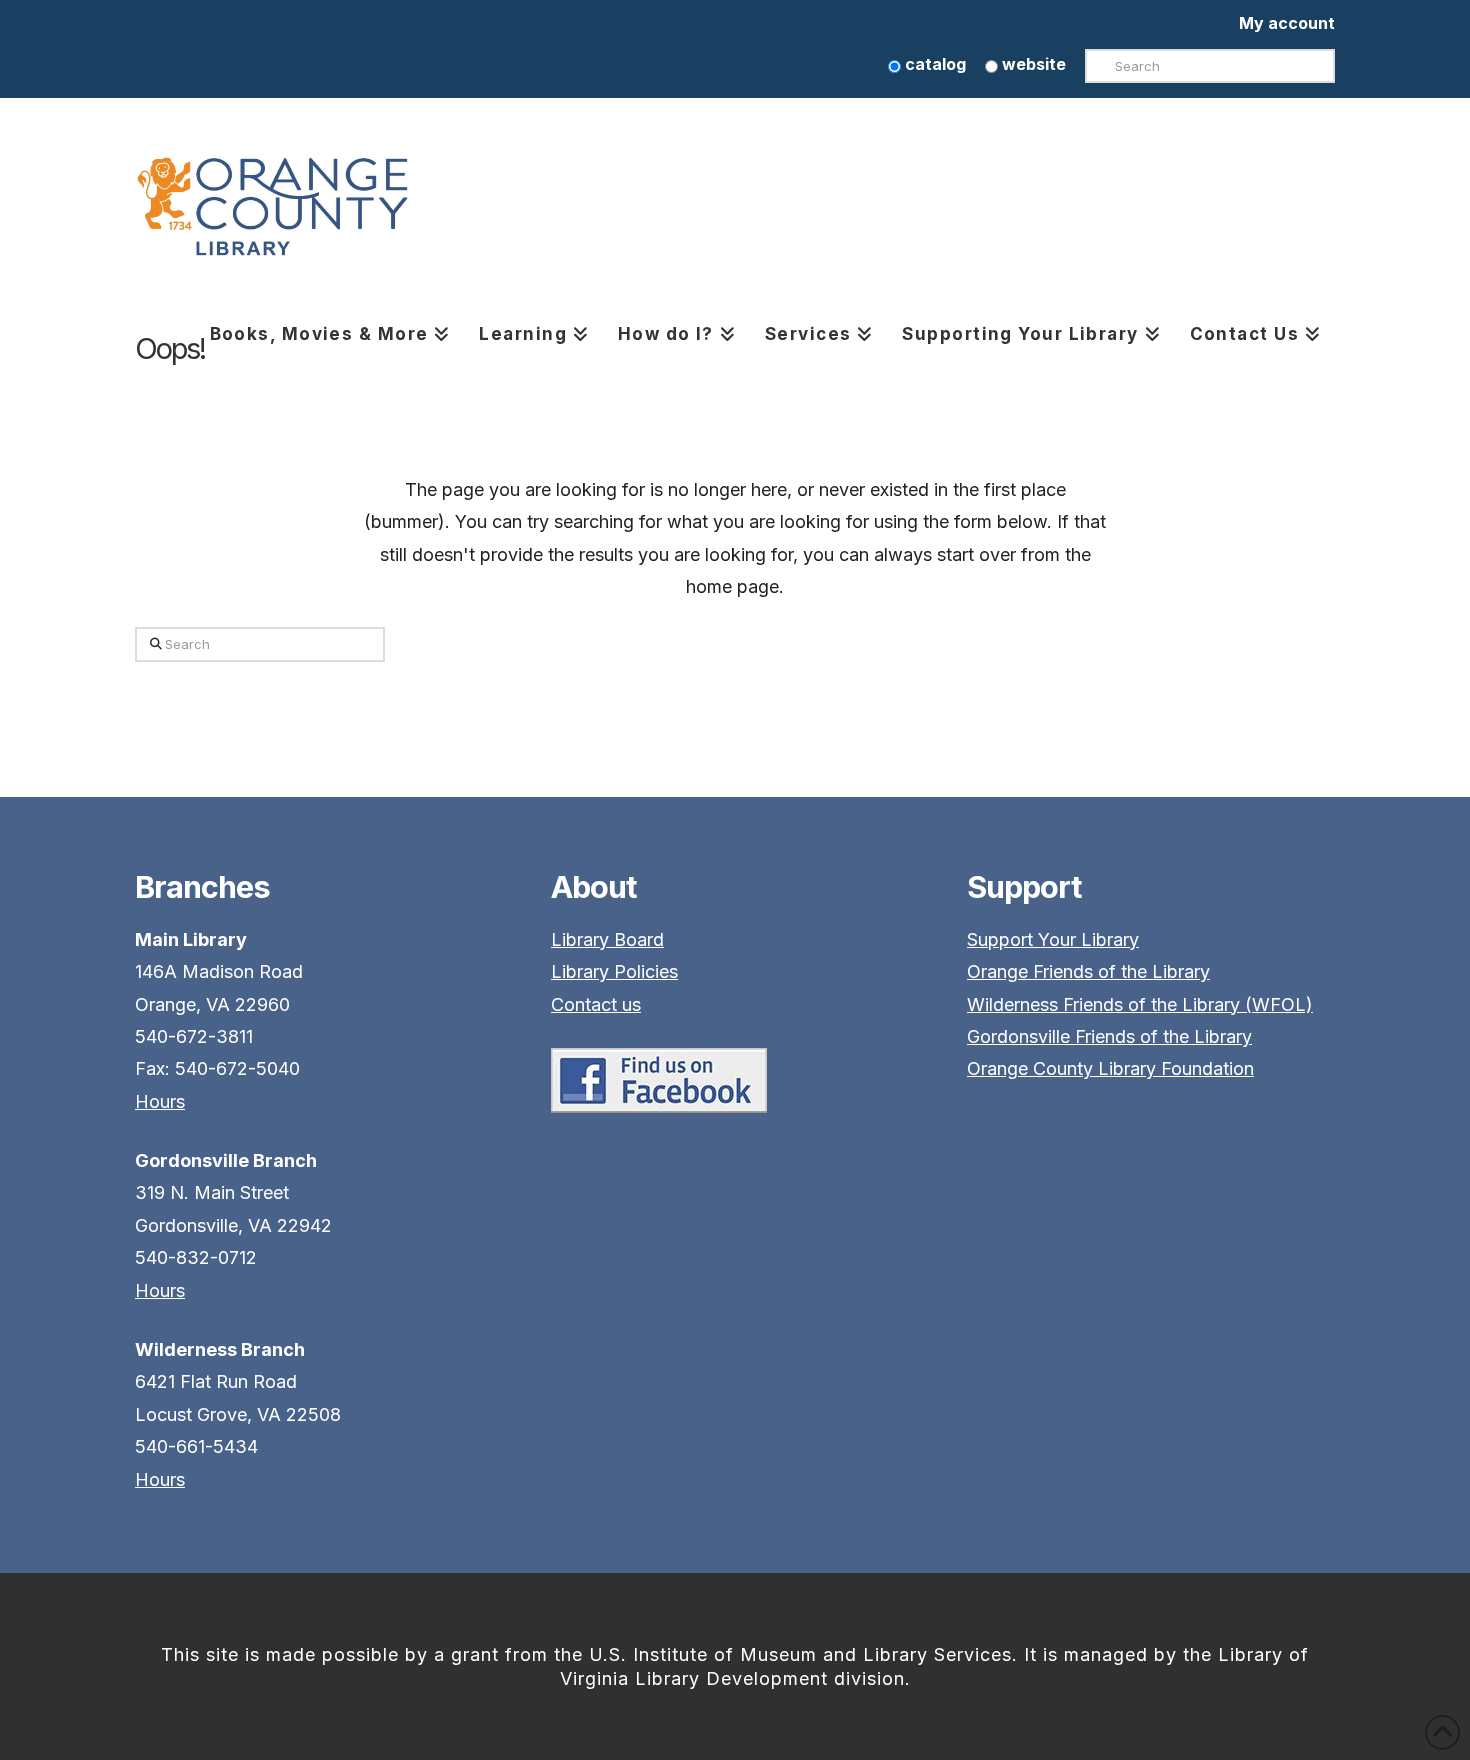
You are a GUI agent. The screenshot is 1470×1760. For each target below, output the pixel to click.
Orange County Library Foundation (1110, 1068)
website (1032, 64)
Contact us (596, 1004)
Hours (160, 1101)
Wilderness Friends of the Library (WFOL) (1140, 1004)
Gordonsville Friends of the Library (1109, 1036)
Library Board (607, 939)
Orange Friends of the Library (1088, 971)
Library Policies (614, 971)
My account (1287, 23)
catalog (933, 64)
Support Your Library (1053, 939)
